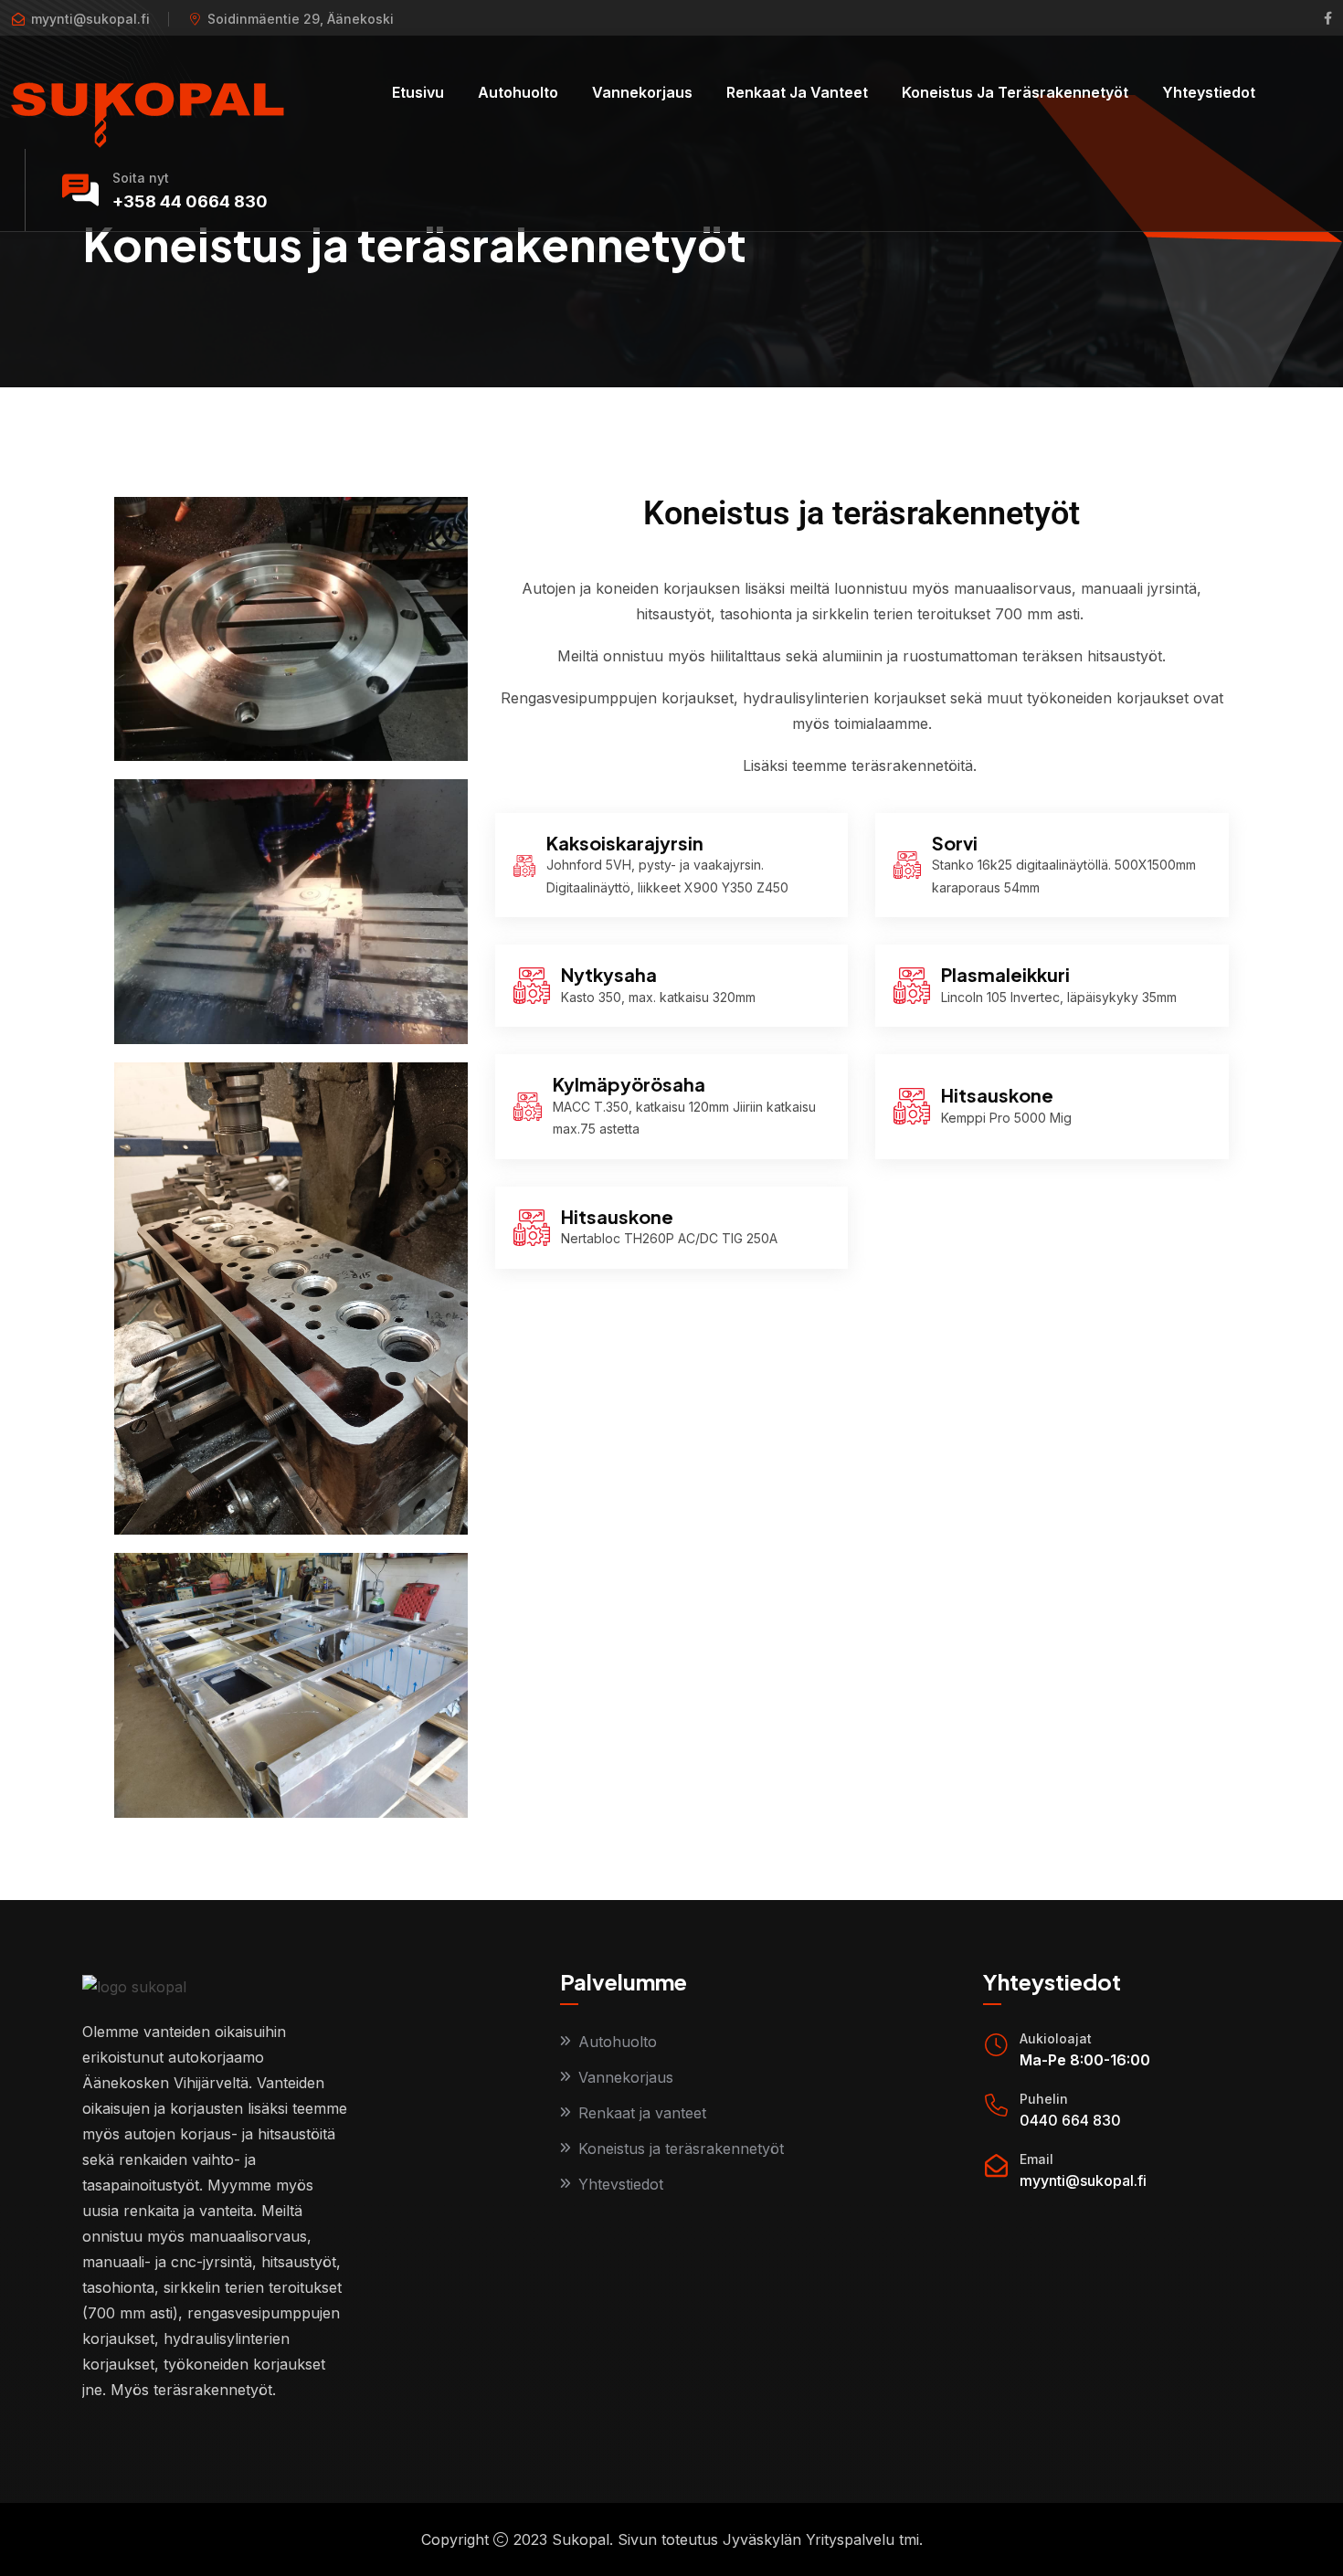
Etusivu (418, 92)
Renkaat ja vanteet (797, 92)
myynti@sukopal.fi (1083, 2180)
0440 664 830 (1070, 2120)
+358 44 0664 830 (190, 201)
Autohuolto (518, 92)
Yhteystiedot (1209, 92)
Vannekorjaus (642, 92)
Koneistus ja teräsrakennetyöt (1015, 92)
